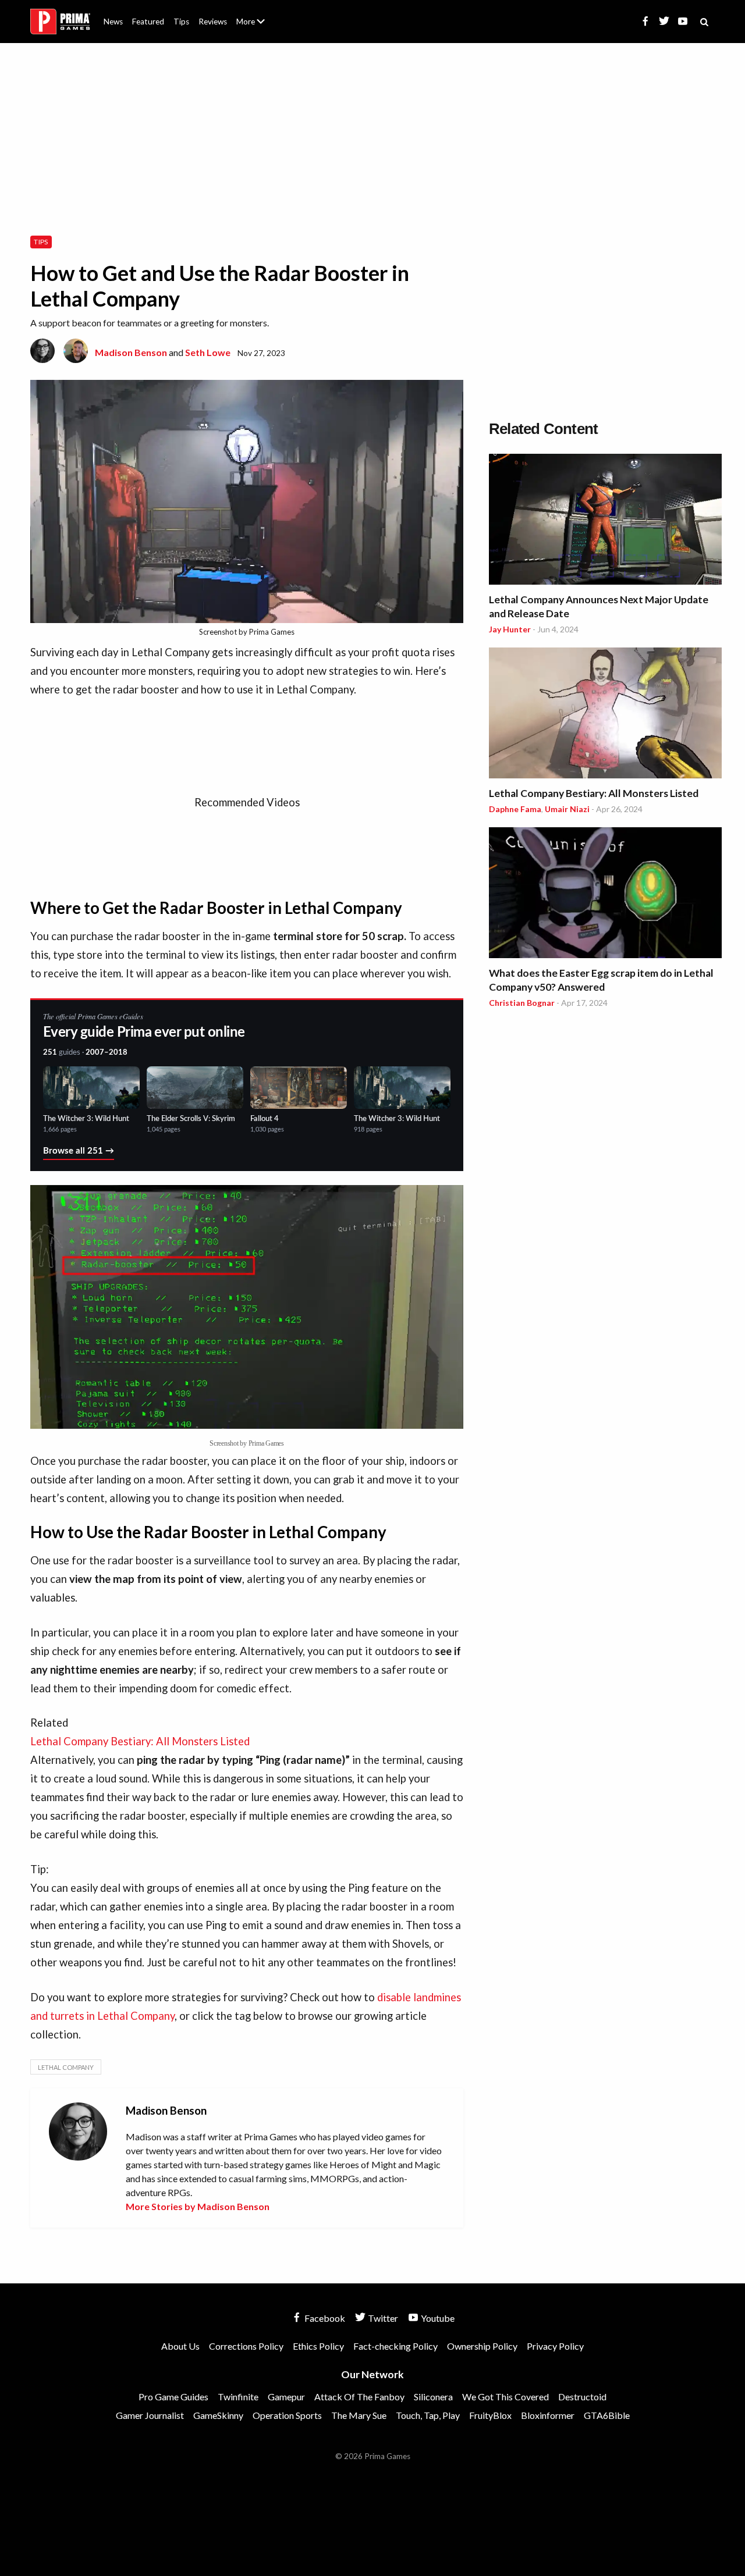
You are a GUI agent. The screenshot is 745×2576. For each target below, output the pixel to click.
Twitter (382, 2318)
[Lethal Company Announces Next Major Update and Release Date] (605, 521)
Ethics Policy (318, 2346)
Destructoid (582, 2397)
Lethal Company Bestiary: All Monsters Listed (594, 793)
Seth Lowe (208, 352)
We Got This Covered (505, 2397)
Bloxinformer (548, 2415)
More (257, 26)
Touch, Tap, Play (428, 2415)
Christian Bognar (522, 1003)
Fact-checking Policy (395, 2346)
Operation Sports (287, 2415)
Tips (181, 22)
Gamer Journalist (150, 2415)
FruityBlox (490, 2415)
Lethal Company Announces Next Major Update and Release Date (599, 606)
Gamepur (286, 2397)
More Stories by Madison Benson (198, 2206)
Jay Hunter (510, 629)
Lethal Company (66, 2067)
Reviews (213, 22)
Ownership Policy (482, 2346)
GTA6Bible (607, 2415)
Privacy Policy (555, 2346)
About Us (253, 15)
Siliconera (433, 2397)
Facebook (324, 2318)
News (113, 22)
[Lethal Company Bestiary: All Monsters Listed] (605, 715)
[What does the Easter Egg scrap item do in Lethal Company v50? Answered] (605, 894)
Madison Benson (131, 352)
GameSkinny (218, 2415)
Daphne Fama (515, 809)
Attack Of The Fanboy (359, 2397)
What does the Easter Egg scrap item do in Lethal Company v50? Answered (601, 980)
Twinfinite (238, 2397)
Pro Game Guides (173, 2397)
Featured (148, 22)
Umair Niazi (567, 809)
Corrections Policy (246, 2346)
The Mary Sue (359, 2415)
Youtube (437, 2318)
